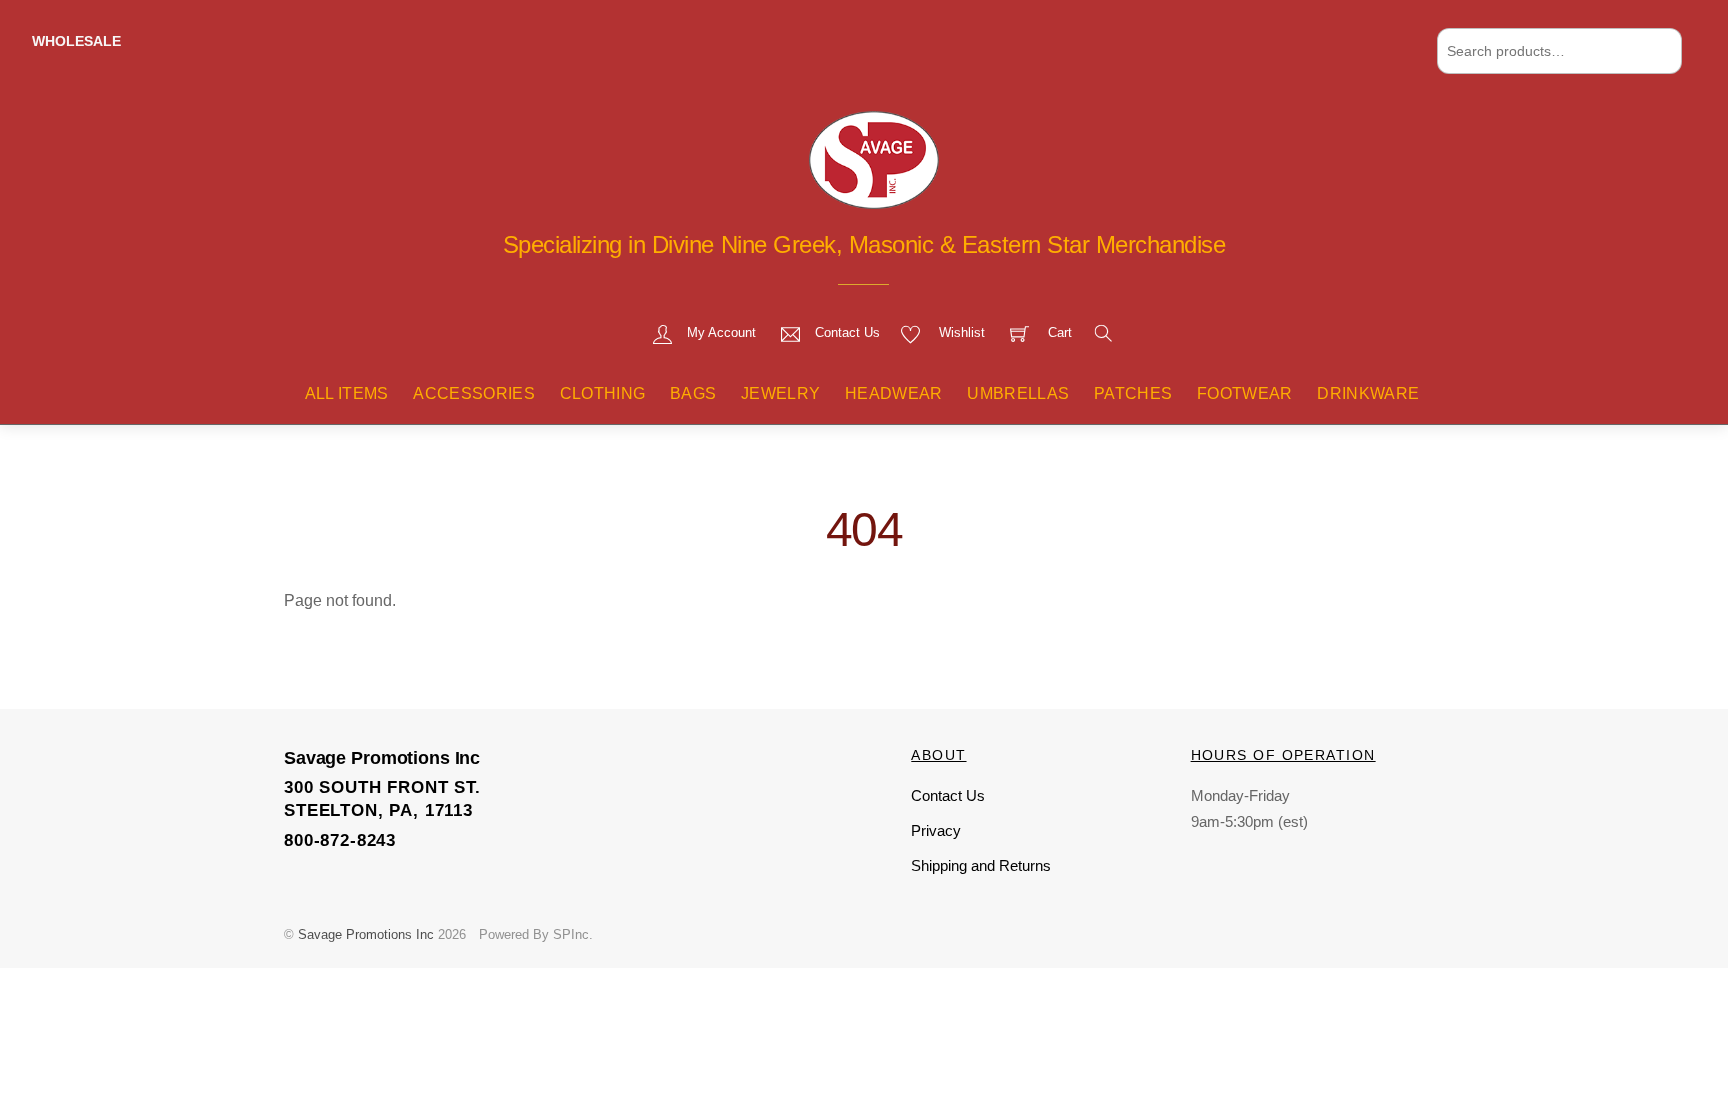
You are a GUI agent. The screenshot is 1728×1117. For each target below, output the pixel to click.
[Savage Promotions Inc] (874, 158)
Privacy (936, 830)
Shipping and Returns (981, 865)
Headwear (894, 393)
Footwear (1245, 393)
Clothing (603, 393)
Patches (1133, 393)
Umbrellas (1018, 393)
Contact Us (948, 795)
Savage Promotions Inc (366, 934)
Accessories (474, 393)
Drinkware (1368, 393)
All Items (347, 393)
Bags (693, 393)
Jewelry (780, 393)
